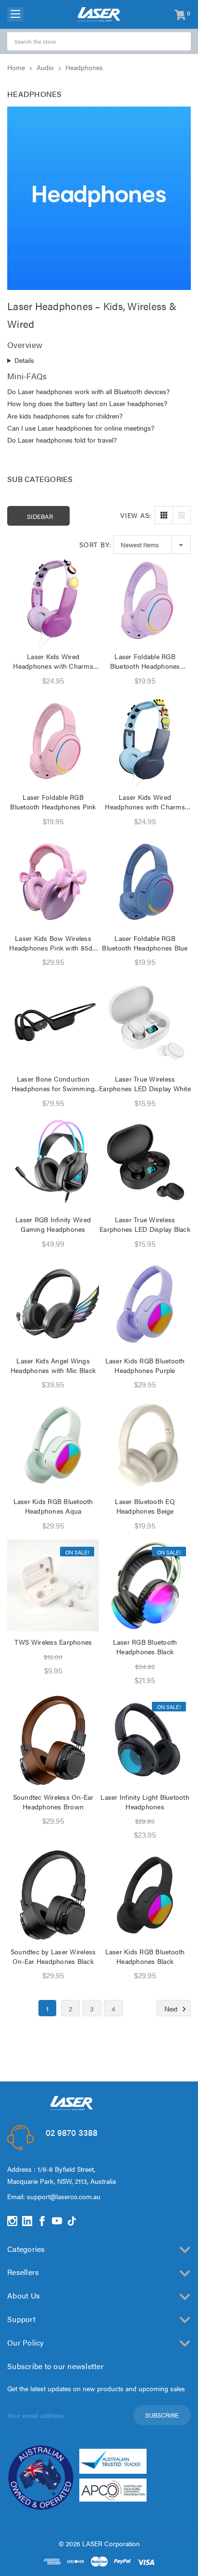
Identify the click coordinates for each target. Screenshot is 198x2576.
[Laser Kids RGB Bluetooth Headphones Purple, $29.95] (145, 1304)
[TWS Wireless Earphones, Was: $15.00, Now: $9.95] (53, 1585)
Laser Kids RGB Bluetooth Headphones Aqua (53, 1506)
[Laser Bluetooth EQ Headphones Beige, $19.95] (145, 1445)
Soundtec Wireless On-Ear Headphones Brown (53, 1802)
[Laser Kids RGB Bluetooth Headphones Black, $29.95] (145, 1895)
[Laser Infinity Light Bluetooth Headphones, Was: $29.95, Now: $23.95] (145, 1740)
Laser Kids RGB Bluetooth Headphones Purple (145, 1365)
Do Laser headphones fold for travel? (62, 440)
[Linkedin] (27, 2221)
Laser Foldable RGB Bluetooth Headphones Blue (145, 943)
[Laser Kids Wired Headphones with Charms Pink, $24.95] (53, 600)
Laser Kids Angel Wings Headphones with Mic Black (53, 1365)
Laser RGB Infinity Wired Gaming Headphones (53, 1224)
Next (172, 2009)
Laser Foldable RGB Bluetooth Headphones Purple (145, 661)
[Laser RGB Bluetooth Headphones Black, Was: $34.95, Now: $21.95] (145, 1585)
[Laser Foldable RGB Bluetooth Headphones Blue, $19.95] (145, 882)
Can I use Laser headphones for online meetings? (81, 428)
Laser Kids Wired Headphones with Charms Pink (53, 661)
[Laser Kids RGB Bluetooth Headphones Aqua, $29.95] (53, 1445)
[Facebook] (42, 2221)
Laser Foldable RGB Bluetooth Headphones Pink (53, 802)
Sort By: (95, 544)
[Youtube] (57, 2221)
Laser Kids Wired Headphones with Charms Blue (145, 802)
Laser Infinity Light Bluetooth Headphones (145, 1802)
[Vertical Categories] (15, 14)
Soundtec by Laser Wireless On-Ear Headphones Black (53, 1956)
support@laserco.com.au (64, 2196)
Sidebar (40, 516)
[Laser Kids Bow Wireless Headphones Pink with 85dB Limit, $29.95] (53, 882)
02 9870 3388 (72, 2132)
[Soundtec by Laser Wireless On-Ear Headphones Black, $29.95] (53, 1895)
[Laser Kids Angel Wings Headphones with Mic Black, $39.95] (53, 1304)
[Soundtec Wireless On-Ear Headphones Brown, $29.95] (53, 1740)
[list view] (182, 515)
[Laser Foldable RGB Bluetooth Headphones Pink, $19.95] (53, 740)
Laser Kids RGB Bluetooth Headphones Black (145, 1956)
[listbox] (152, 545)
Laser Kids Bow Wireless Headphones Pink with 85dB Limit (53, 943)
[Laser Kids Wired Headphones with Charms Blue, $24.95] (145, 740)
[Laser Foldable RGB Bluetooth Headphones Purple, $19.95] (145, 600)
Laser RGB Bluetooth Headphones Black (145, 1647)
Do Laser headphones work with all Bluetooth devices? (88, 391)
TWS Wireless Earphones (53, 1642)
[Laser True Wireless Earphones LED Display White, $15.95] (145, 1022)
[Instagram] (12, 2221)
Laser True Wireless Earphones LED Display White (145, 1083)
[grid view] (164, 515)
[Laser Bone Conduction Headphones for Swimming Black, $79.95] (53, 1022)
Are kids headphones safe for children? (65, 416)
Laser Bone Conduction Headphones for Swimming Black (53, 1083)
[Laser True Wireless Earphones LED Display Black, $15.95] (145, 1163)
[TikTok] (72, 2221)
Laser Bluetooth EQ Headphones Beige (145, 1506)
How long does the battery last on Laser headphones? (87, 403)
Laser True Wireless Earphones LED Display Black (145, 1224)
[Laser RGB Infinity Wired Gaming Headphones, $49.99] (53, 1163)
